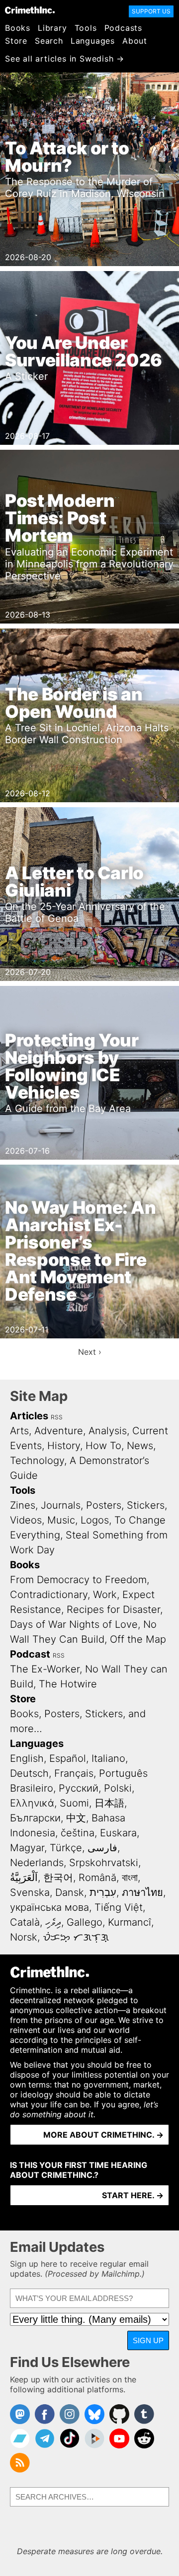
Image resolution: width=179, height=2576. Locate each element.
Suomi (74, 1803)
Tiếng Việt (119, 1907)
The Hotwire (68, 1684)
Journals (61, 1505)
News (140, 1446)
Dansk (70, 1892)
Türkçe (66, 1848)
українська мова (49, 1907)
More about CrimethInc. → (103, 2135)
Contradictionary (49, 1595)
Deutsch (29, 1773)
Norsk (24, 1937)
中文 (76, 1818)
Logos (95, 1520)
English (27, 1758)
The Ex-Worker (45, 1669)
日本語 (109, 1803)
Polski (118, 1788)
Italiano (108, 1758)
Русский (79, 1788)
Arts (19, 1431)
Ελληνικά (32, 1803)
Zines (23, 1505)
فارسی (102, 1848)
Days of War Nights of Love (74, 1624)
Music (61, 1520)
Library (52, 28)
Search (49, 41)
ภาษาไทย (142, 1892)
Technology (37, 1461)
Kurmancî (130, 1922)
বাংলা (130, 1878)
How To (103, 1446)
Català (25, 1922)
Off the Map (138, 1639)
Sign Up (148, 2340)
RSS (57, 1417)
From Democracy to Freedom (78, 1580)
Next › (90, 1352)
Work (105, 1595)
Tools (86, 28)
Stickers (146, 1505)
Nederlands (37, 1863)
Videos (26, 1520)
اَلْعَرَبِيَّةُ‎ (24, 1878)
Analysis (108, 1431)
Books (18, 28)
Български (35, 1818)
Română (97, 1878)
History (64, 1446)
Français (74, 1773)
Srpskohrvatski (104, 1863)
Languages (93, 41)
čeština (78, 1833)
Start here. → (133, 2195)
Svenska (30, 1892)
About (135, 41)
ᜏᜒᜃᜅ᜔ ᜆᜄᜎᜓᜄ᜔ (76, 1937)
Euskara (118, 1833)
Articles (29, 1416)
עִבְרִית (103, 1892)
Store (16, 41)
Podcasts (123, 28)
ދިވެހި (53, 1922)
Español (68, 1758)
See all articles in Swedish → (65, 59)
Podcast (30, 1654)
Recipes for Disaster (113, 1609)
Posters (104, 1505)
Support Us (151, 11)
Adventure (59, 1431)
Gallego (85, 1922)
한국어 (58, 1878)
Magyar (27, 1848)
